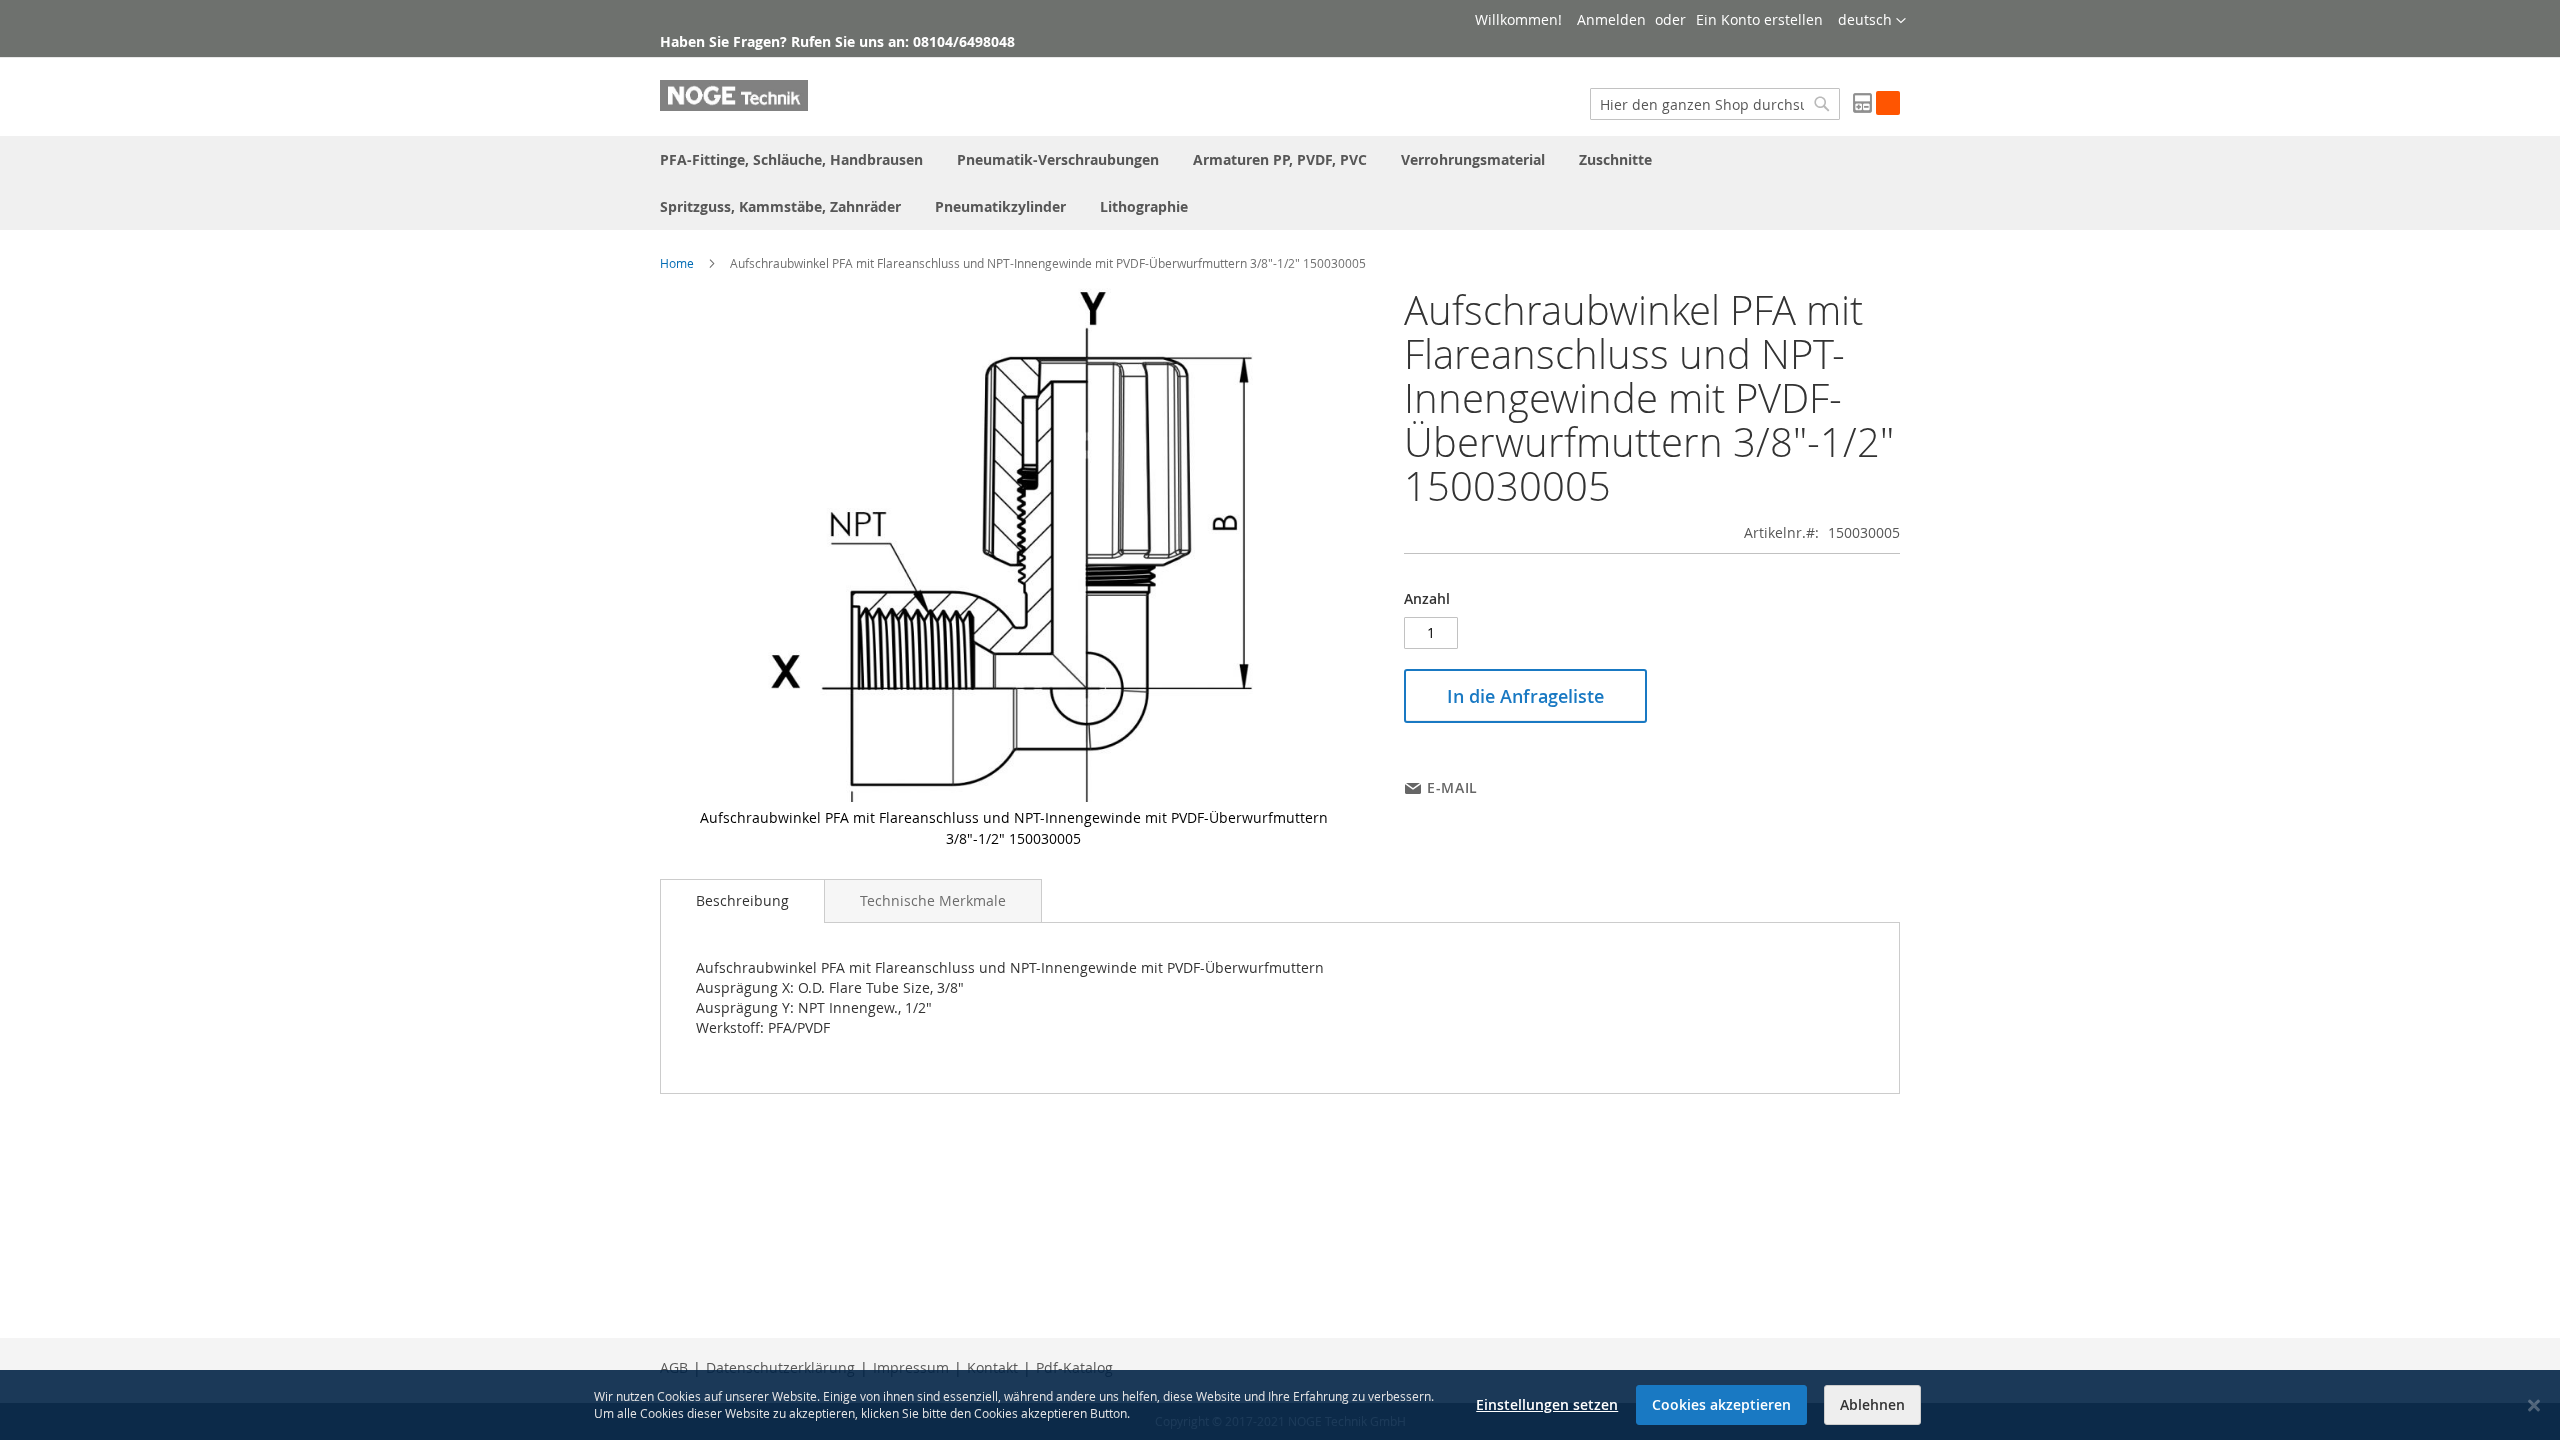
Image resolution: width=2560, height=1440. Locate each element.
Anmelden (1611, 19)
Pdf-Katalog (1074, 1367)
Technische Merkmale (933, 900)
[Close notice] (2534, 1405)
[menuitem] (791, 159)
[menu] (1280, 183)
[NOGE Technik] (734, 95)
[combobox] (1715, 104)
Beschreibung (742, 900)
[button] (1872, 21)
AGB (674, 1367)
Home (677, 263)
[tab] (742, 901)
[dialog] (1280, 1405)
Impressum (911, 1367)
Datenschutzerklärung (780, 1367)
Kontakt (992, 1367)
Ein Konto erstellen (1759, 19)
